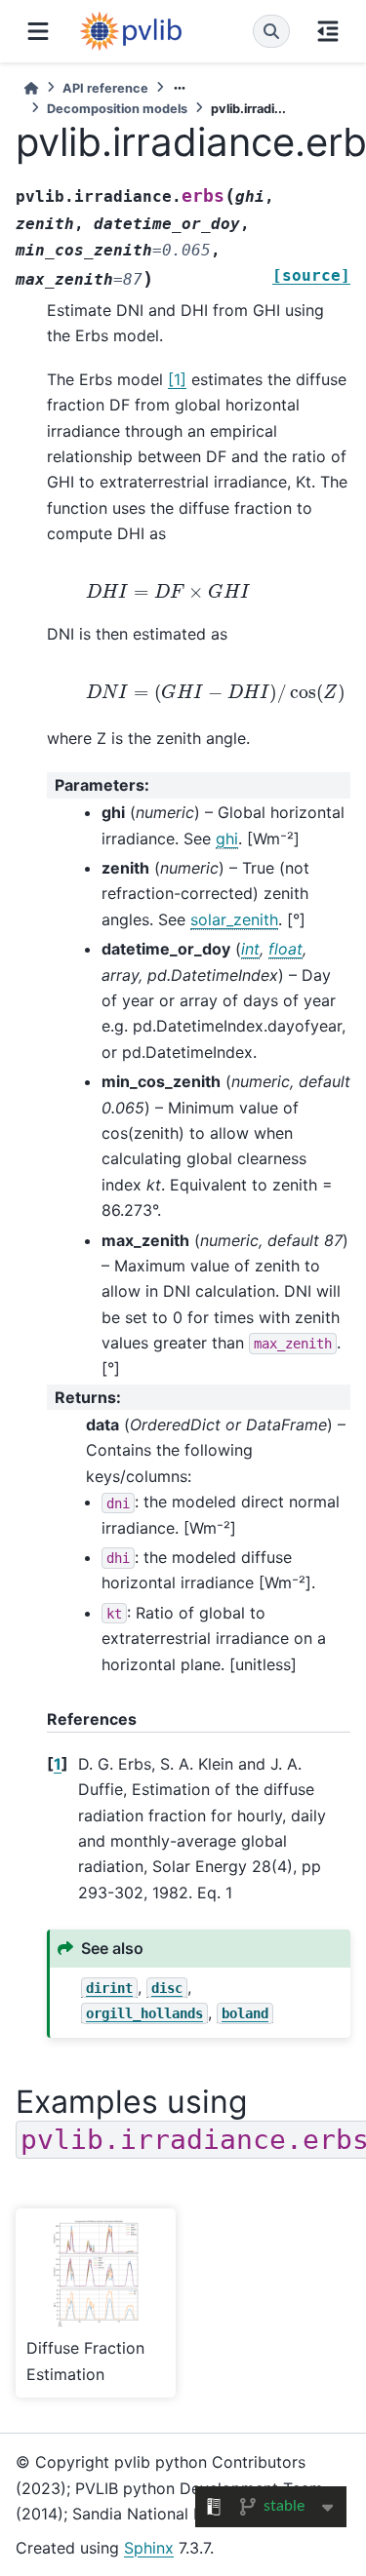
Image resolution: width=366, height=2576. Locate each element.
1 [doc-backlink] (58, 1764)
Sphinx (149, 2548)
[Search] (271, 31)
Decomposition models (117, 109)
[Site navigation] (38, 31)
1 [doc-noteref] (177, 379)
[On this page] (328, 31)
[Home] (31, 88)
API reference (105, 88)
